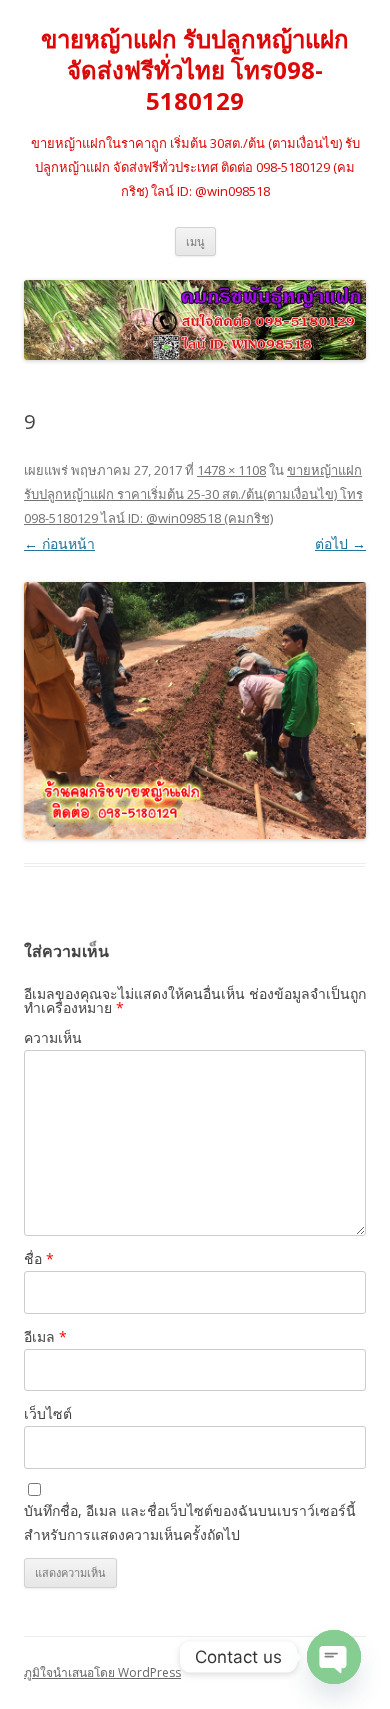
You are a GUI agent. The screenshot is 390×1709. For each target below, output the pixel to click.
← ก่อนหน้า (59, 543)
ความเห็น (53, 1037)
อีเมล (45, 1336)
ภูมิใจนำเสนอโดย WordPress (102, 1672)
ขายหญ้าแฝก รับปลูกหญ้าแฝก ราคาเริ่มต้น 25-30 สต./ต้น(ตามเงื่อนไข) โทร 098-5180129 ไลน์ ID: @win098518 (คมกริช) (193, 494)
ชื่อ (39, 1258)
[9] (195, 710)
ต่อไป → (340, 543)
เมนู (195, 241)
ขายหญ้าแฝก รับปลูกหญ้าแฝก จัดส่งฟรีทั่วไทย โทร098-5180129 (195, 70)
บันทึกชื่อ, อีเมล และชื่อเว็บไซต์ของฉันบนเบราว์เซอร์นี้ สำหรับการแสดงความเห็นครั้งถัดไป (190, 1522)
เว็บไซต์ (48, 1413)
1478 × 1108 (231, 470)
